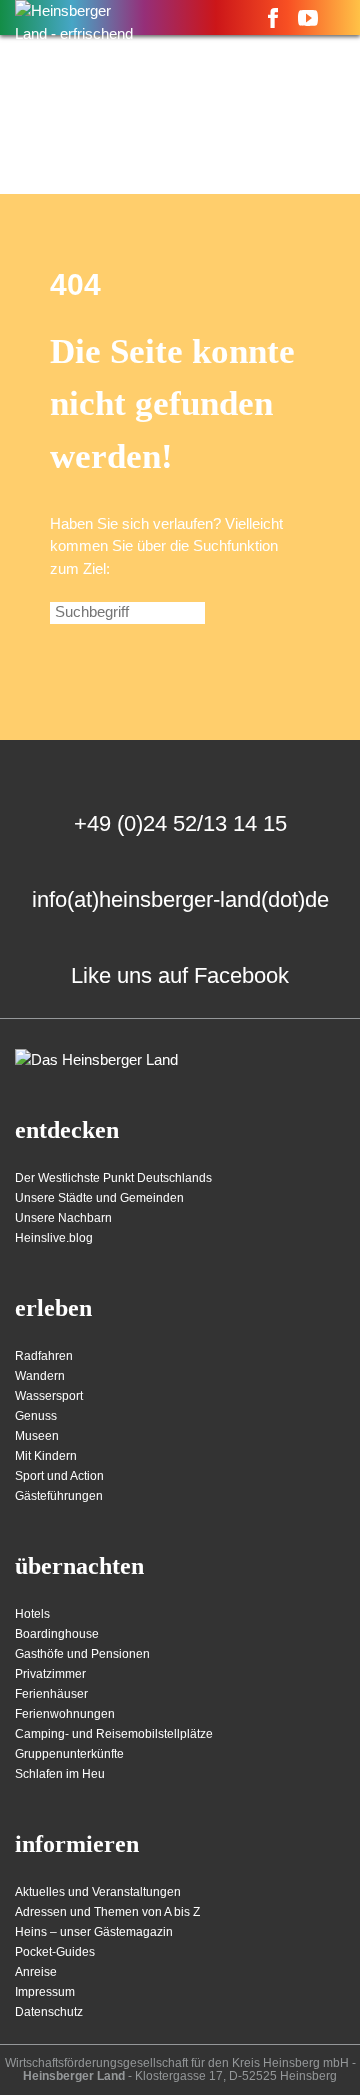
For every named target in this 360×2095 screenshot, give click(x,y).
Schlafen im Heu (60, 1774)
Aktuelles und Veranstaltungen (98, 1892)
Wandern (40, 1376)
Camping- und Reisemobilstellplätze (114, 1734)
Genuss (36, 1416)
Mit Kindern (46, 1456)
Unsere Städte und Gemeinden (99, 1198)
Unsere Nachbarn (63, 1218)
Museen (37, 1436)
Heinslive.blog (54, 1238)
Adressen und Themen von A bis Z (107, 1912)
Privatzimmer (50, 1674)
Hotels (32, 1614)
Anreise (36, 1972)
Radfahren (44, 1356)
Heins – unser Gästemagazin (94, 1932)
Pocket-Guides (55, 1952)
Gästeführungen (59, 1496)
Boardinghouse (57, 1634)
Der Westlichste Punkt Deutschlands (113, 1178)
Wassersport (49, 1396)
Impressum (45, 1992)
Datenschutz (49, 2012)
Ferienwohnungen (65, 1714)
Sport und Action (59, 1476)
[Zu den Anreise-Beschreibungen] (96, 1060)
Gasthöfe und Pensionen (82, 1654)
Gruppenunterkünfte (69, 1754)
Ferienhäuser (51, 1694)
